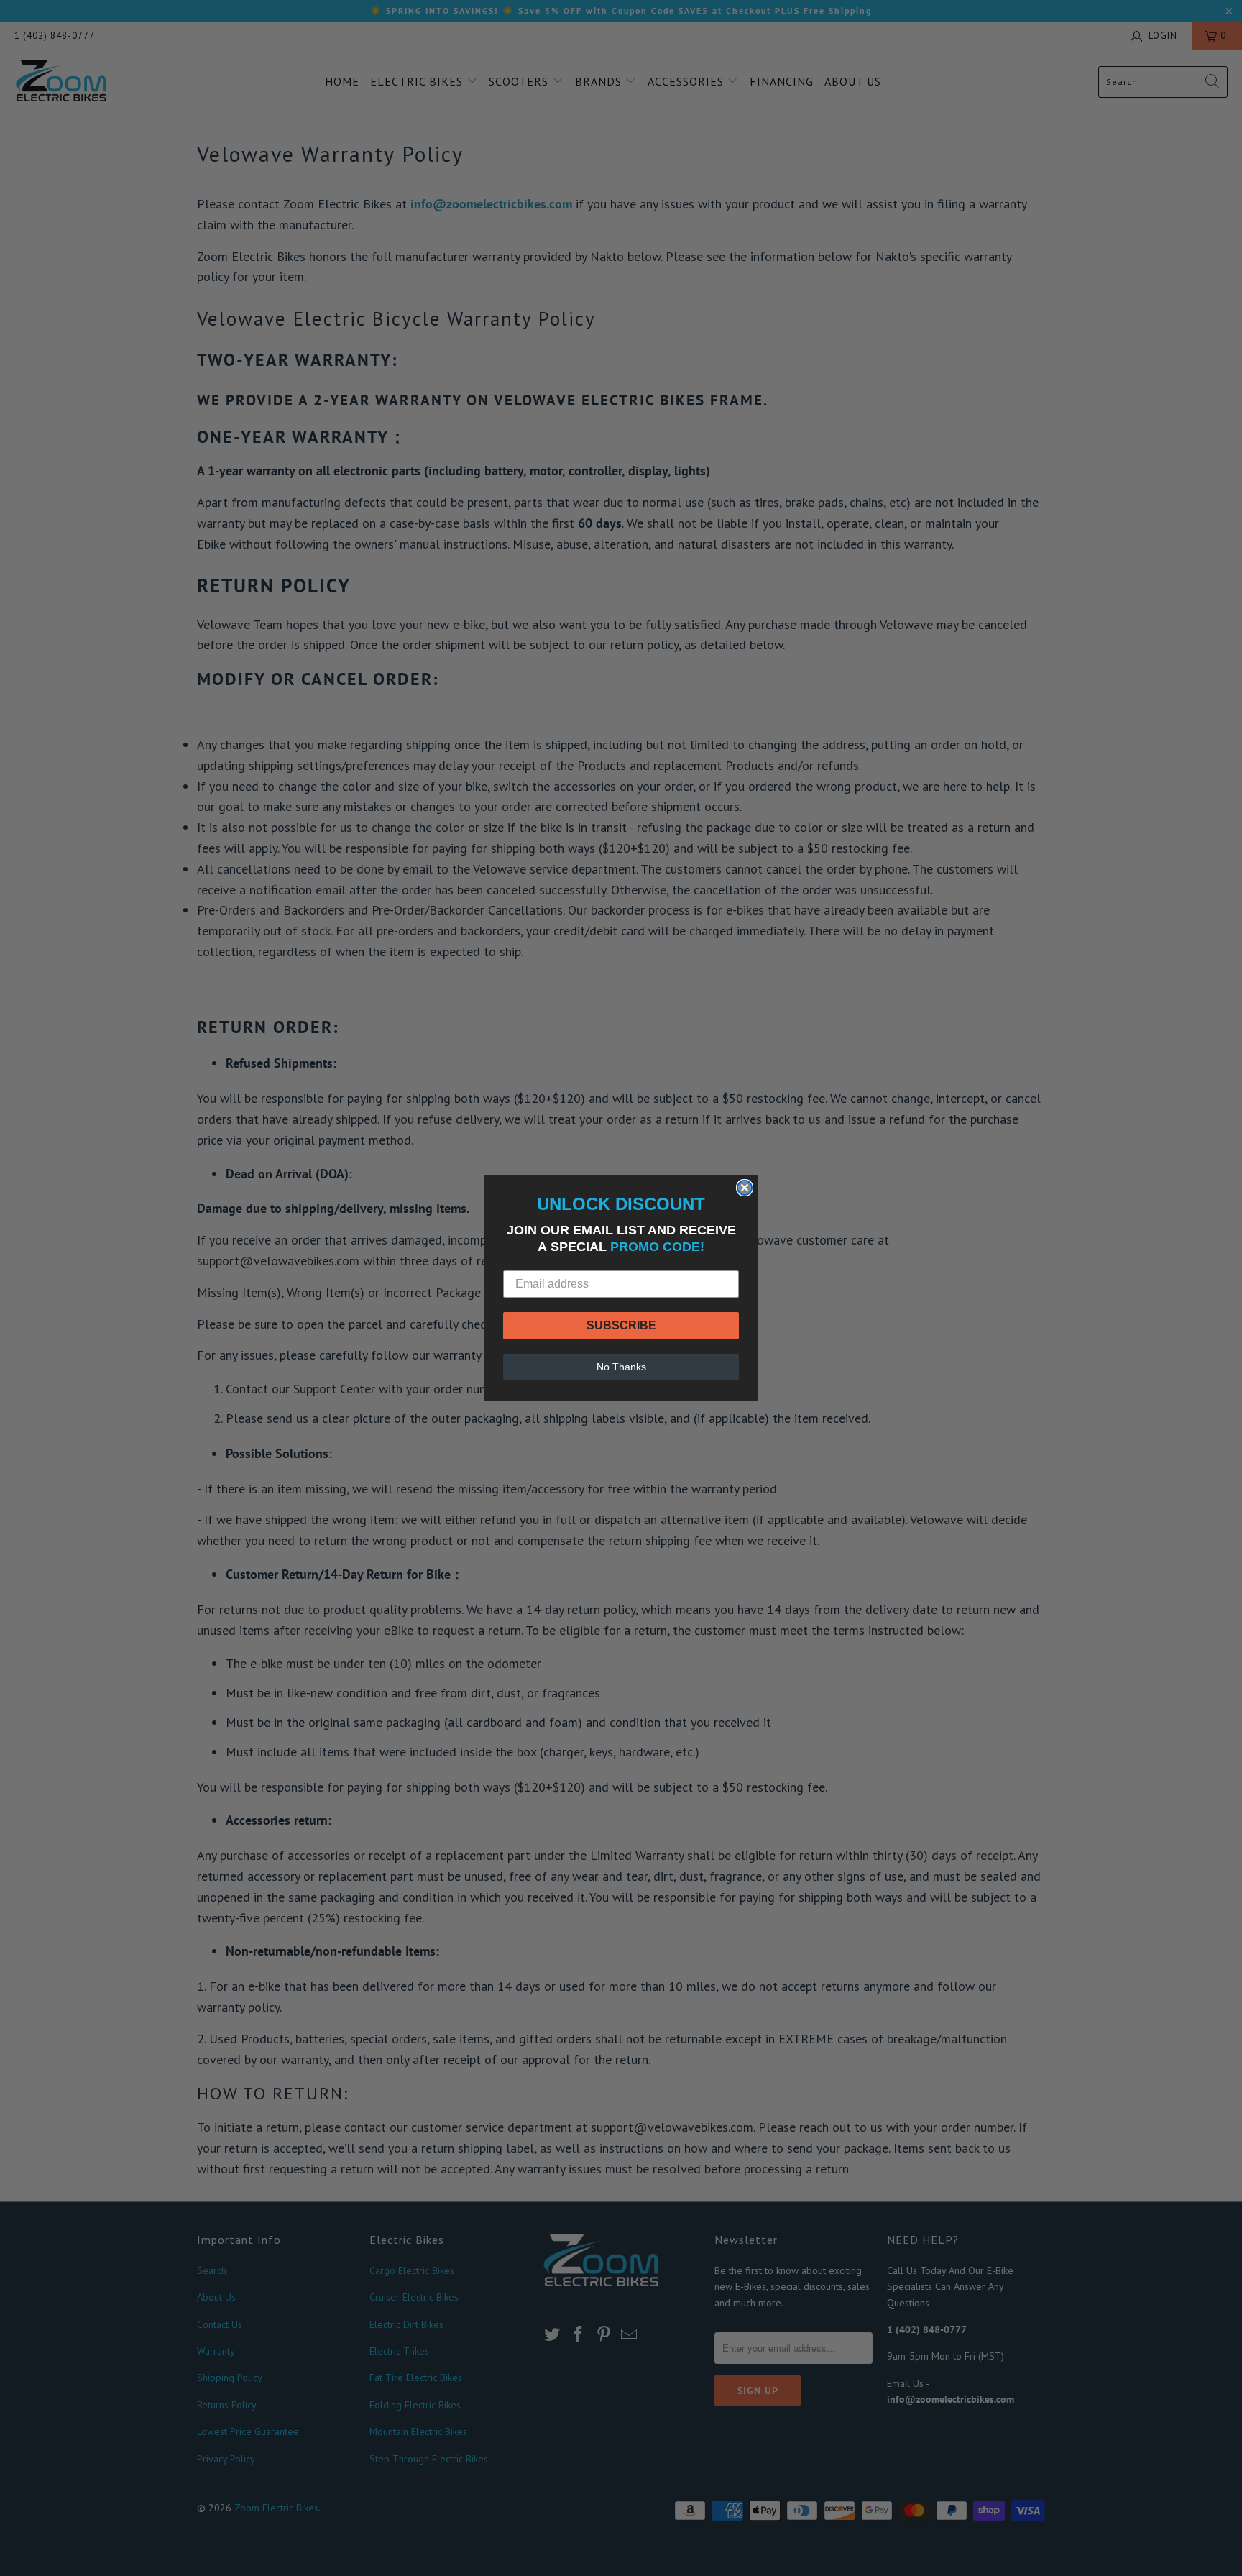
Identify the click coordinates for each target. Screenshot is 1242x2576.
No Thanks (621, 1367)
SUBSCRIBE (621, 1325)
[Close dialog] (745, 1188)
